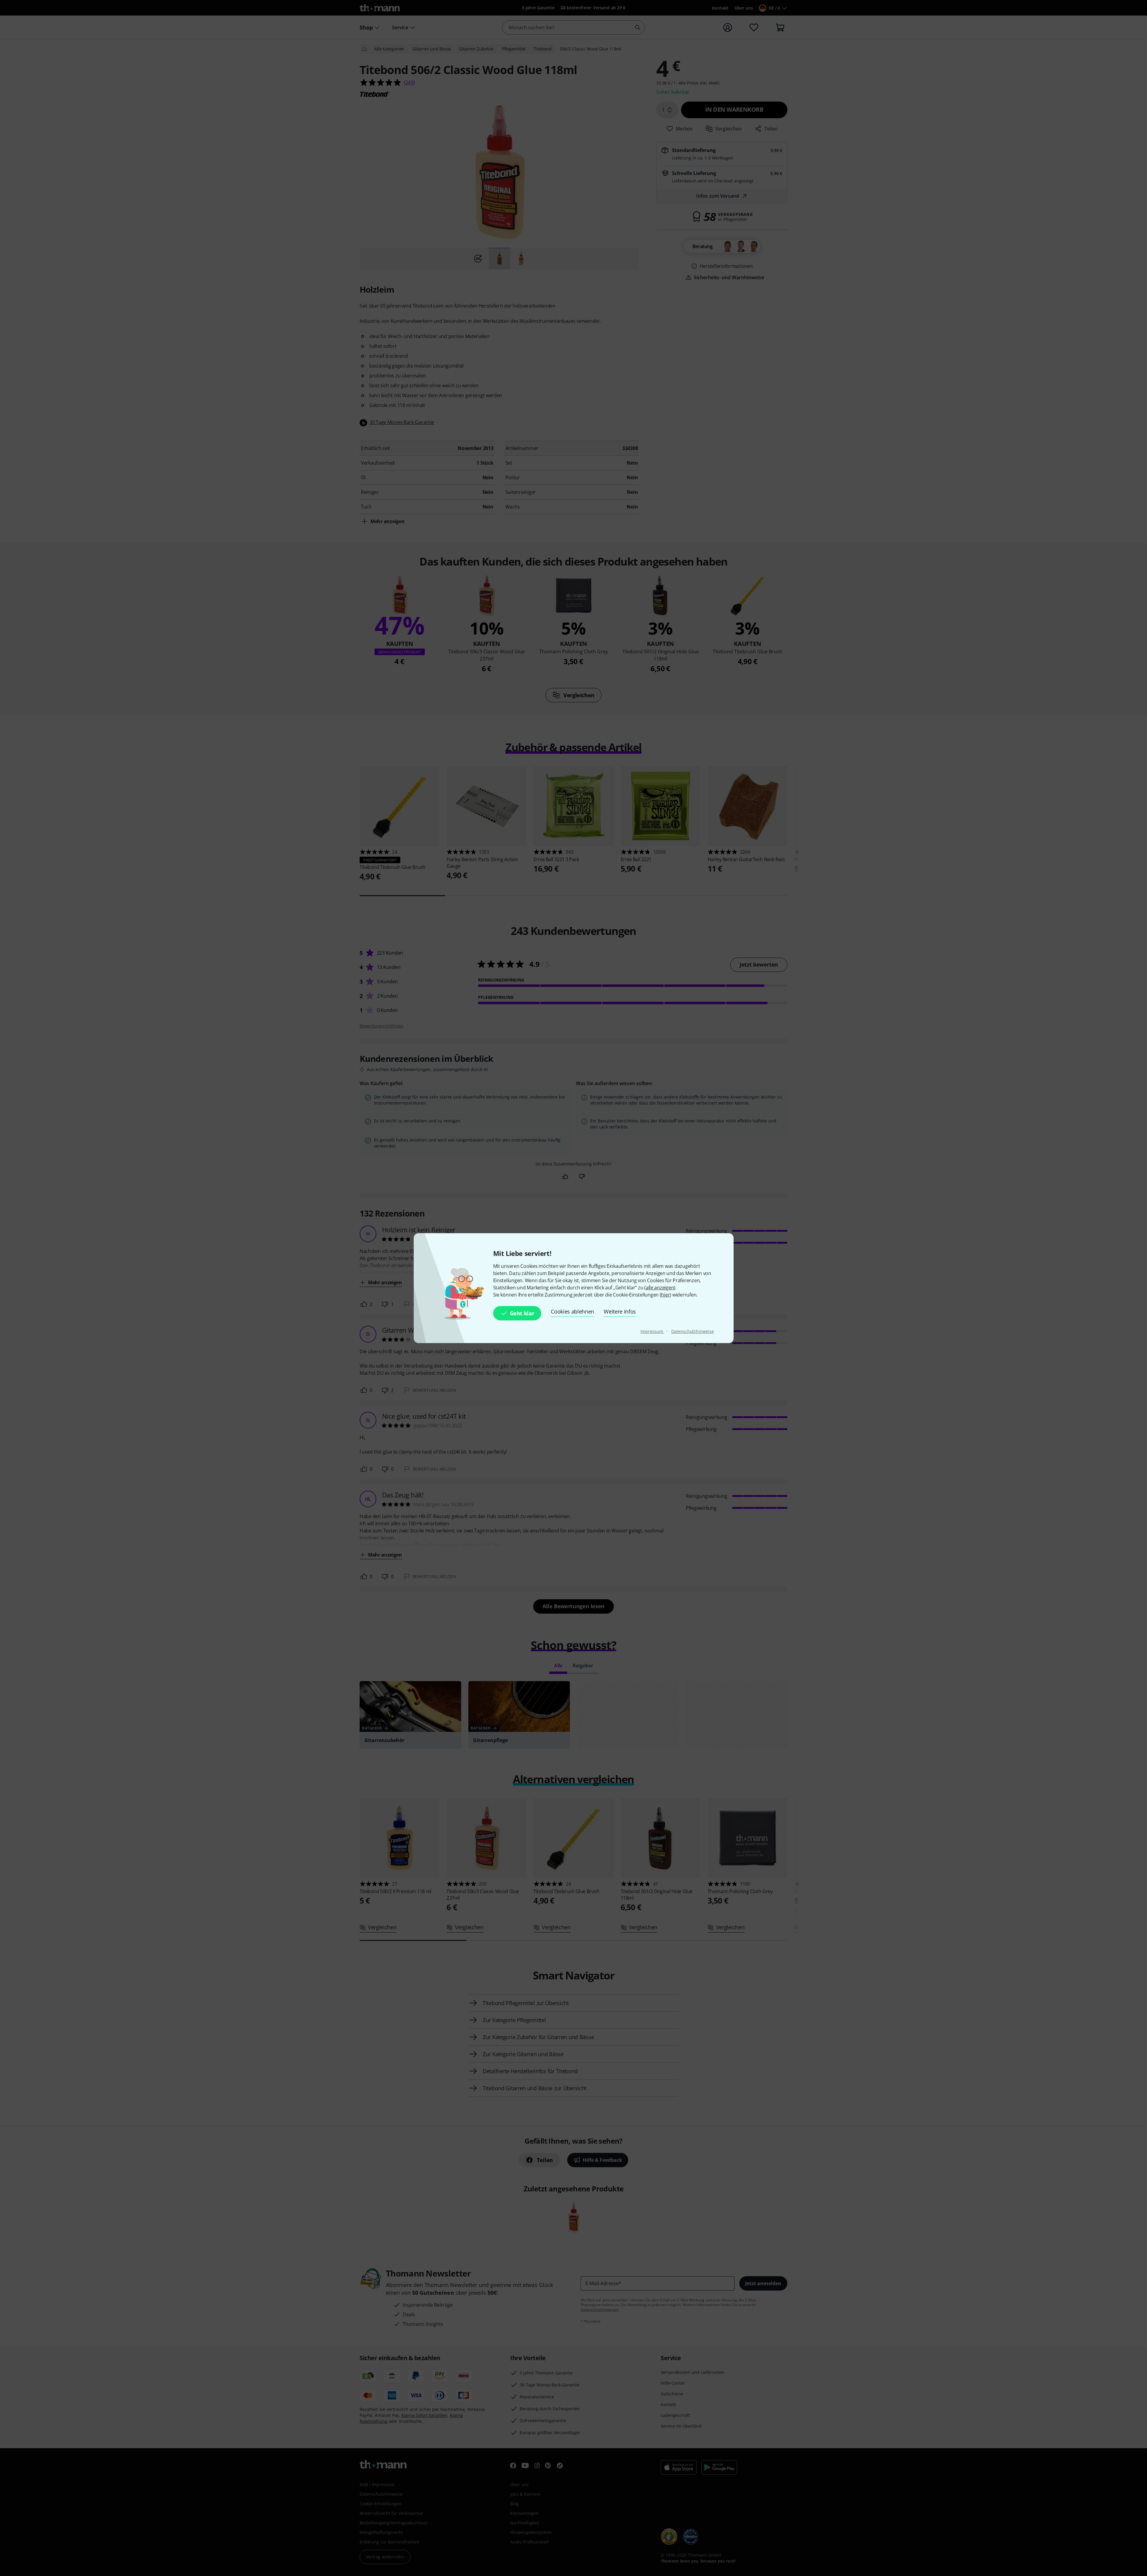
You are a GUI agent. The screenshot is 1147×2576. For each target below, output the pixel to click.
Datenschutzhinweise (692, 1331)
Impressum (652, 1331)
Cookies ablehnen (572, 1311)
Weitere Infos (620, 1311)
